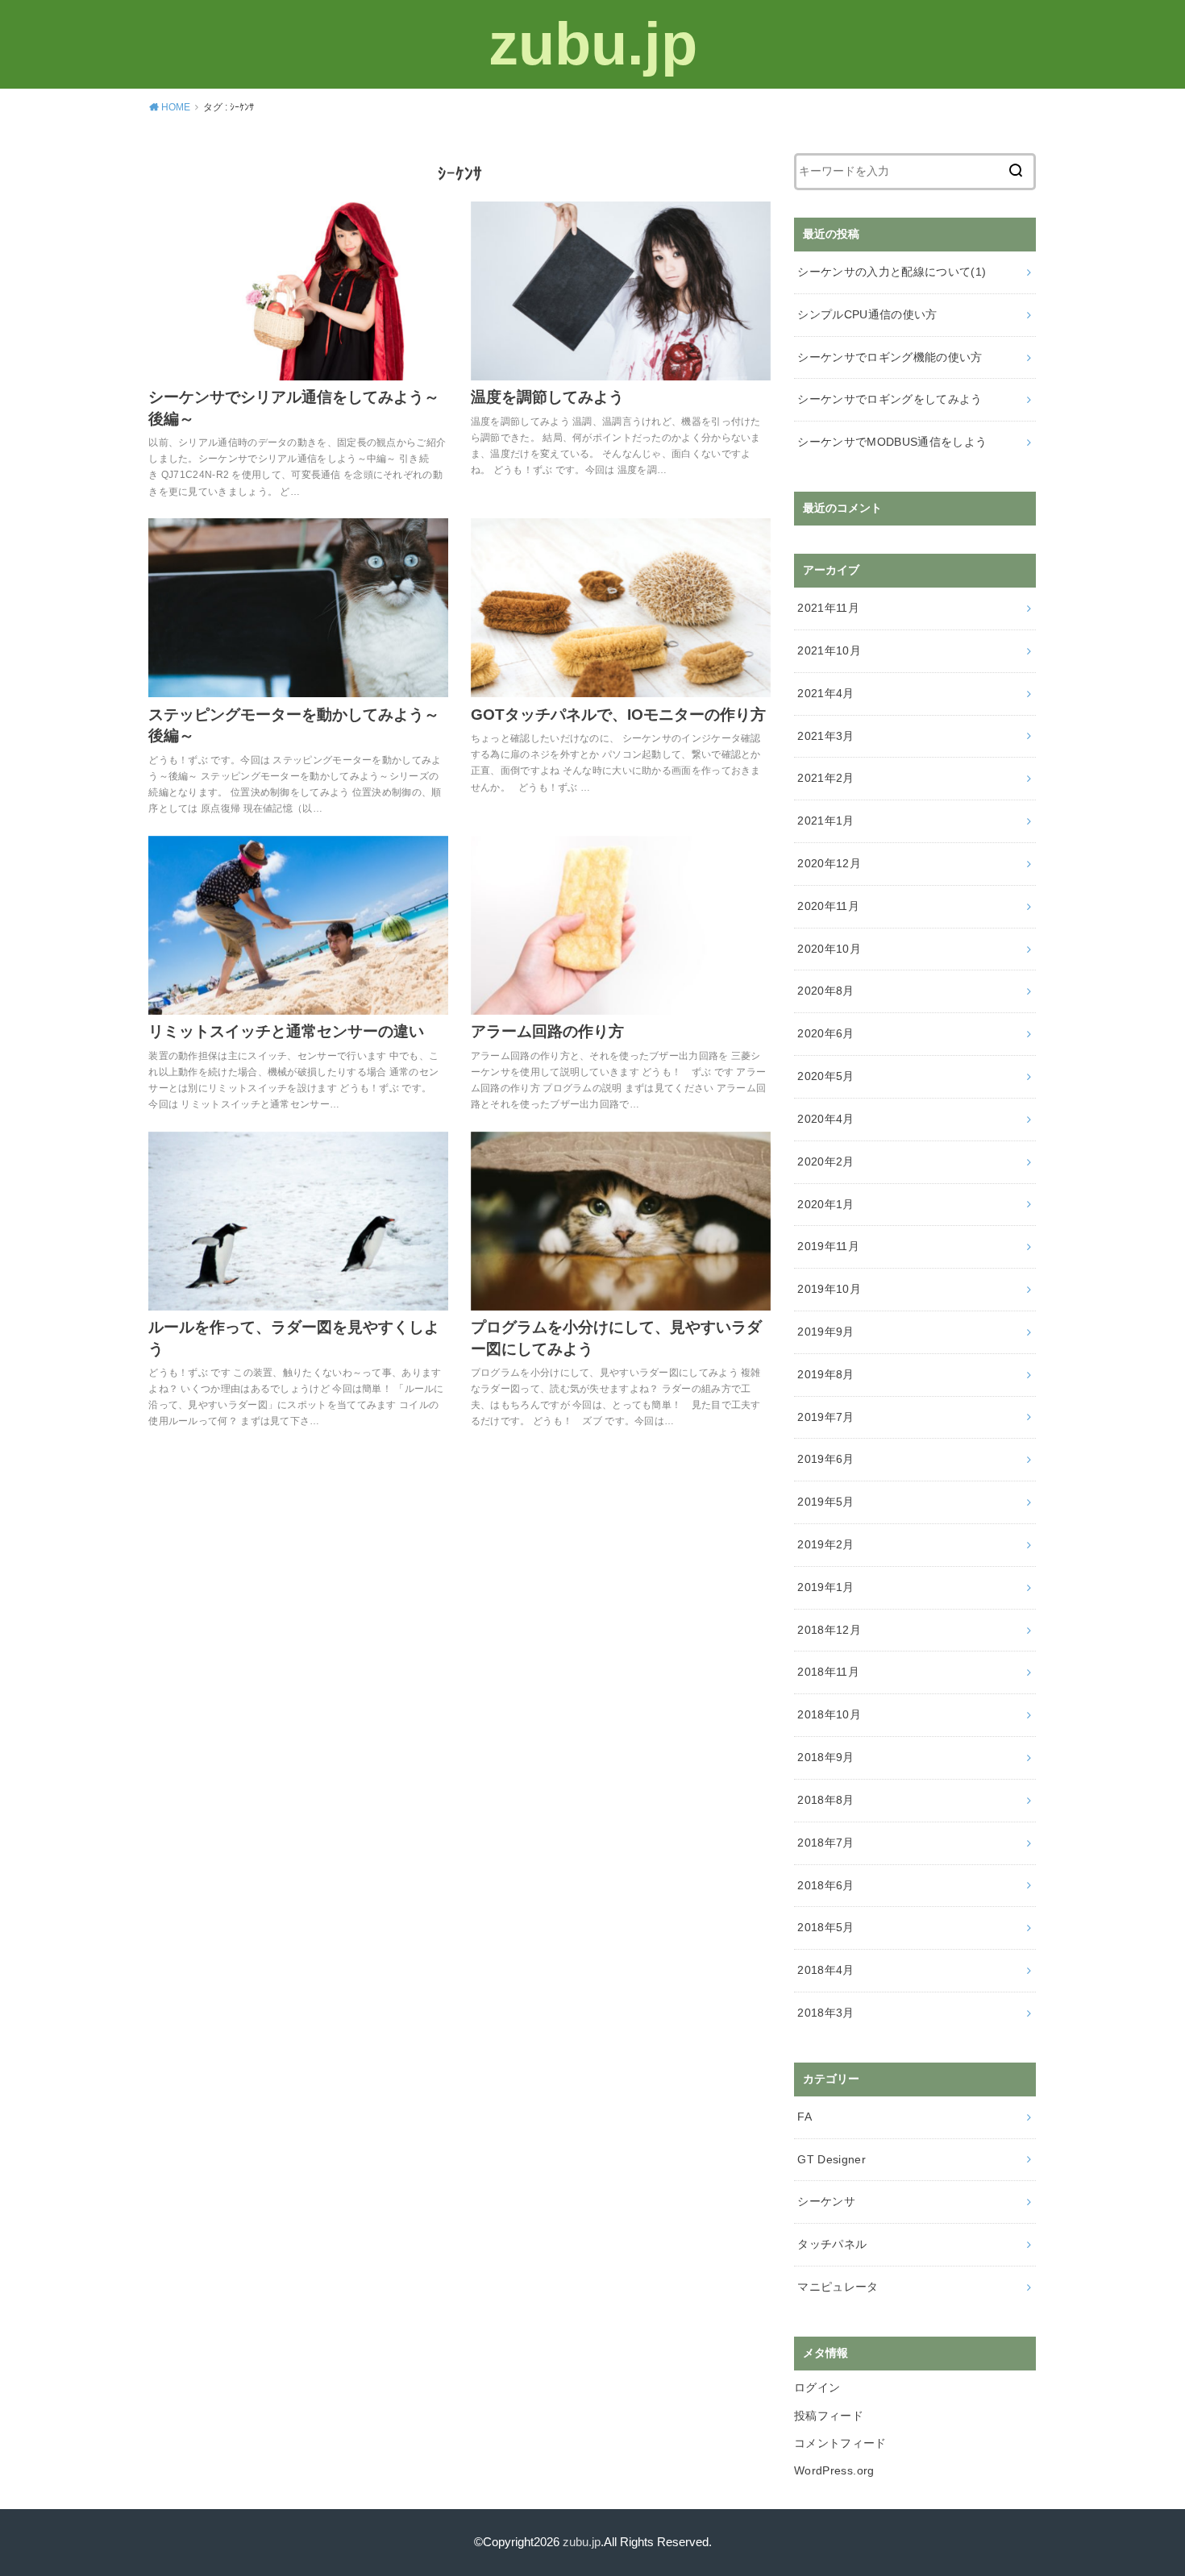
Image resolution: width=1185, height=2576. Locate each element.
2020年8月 (825, 991)
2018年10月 (829, 1714)
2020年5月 (825, 1076)
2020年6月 (825, 1033)
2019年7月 (825, 1417)
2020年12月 (829, 863)
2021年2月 (825, 778)
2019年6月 (825, 1459)
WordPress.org (834, 2470)
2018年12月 (829, 1630)
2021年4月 (825, 693)
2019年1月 (825, 1587)
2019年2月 (825, 1544)
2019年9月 (825, 1332)
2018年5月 (825, 1927)
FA (805, 2117)
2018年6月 (825, 1885)
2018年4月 (825, 1970)
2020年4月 (825, 1119)
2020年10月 (829, 949)
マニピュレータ (838, 2287)
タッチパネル (832, 2244)
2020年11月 (828, 906)
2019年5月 (825, 1502)
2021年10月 (829, 650)
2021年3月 (825, 736)
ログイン (817, 2387)
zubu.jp (593, 44)
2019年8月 (825, 1374)
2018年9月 (825, 1757)
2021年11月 (828, 608)
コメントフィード (840, 2443)
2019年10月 (829, 1289)
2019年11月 (828, 1246)
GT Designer (832, 2159)
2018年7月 (825, 1843)
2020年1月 (825, 1204)
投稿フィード (829, 2416)
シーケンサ (826, 2201)
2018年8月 (825, 1800)
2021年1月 (825, 821)
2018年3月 (825, 2013)
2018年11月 (828, 1672)
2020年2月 (825, 1161)
